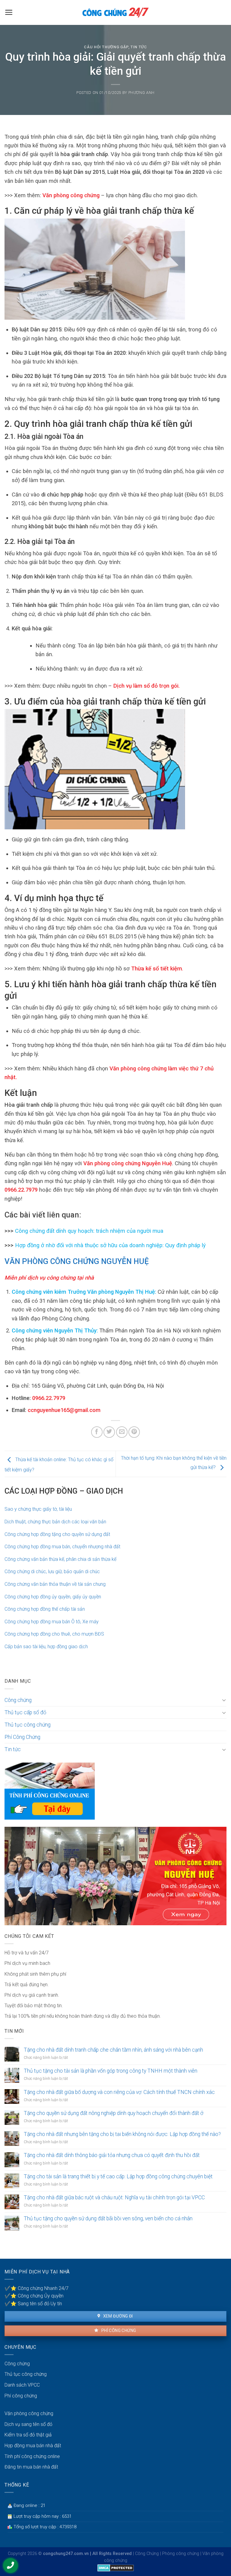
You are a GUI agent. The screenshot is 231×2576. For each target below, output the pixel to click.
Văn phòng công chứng (71, 195)
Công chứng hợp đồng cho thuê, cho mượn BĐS (54, 1634)
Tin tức (139, 47)
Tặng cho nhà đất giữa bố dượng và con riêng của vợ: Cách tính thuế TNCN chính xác (119, 2092)
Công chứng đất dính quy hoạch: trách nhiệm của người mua (89, 1231)
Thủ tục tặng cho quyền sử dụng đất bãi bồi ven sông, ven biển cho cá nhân (108, 2219)
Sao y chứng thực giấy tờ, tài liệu (38, 1509)
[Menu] (9, 12)
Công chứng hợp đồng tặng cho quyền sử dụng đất (57, 1534)
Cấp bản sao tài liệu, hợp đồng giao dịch (46, 1647)
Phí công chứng (118, 2330)
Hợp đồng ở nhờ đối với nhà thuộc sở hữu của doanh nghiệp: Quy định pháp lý (110, 1245)
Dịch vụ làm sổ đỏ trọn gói (145, 686)
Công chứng (18, 1700)
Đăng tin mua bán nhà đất (31, 2467)
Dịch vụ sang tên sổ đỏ (28, 2424)
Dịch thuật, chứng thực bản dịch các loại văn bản (55, 1522)
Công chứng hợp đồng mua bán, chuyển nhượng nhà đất (62, 1547)
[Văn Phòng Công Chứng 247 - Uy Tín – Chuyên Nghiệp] (115, 12)
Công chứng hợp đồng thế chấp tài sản (45, 1609)
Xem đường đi (117, 2316)
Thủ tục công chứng (28, 1725)
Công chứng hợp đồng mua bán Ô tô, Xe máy (52, 1622)
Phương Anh (142, 93)
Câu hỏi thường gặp (106, 47)
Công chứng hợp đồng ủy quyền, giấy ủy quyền (53, 1597)
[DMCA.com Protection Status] (116, 2567)
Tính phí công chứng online (32, 2456)
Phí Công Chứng (22, 1737)
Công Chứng (147, 2554)
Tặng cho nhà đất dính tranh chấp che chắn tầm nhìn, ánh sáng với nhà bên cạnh (113, 2050)
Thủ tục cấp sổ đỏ (25, 1712)
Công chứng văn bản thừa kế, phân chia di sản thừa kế (60, 1559)
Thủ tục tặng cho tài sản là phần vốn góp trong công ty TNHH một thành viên (111, 2071)
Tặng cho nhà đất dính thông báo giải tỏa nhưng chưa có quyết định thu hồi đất (112, 2155)
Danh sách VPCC (22, 2385)
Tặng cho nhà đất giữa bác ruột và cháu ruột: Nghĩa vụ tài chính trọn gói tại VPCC (114, 2197)
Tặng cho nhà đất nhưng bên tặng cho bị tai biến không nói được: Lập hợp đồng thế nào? (122, 2134)
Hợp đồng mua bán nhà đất (33, 2446)
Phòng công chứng (181, 2554)
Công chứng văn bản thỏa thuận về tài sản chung (55, 1584)
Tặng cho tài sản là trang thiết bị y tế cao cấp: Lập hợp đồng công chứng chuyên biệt (118, 2176)
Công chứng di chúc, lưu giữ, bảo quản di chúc (52, 1572)
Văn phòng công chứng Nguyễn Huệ (127, 1163)
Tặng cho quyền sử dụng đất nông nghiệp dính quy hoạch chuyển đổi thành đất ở (114, 2113)
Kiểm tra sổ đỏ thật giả (28, 2435)
